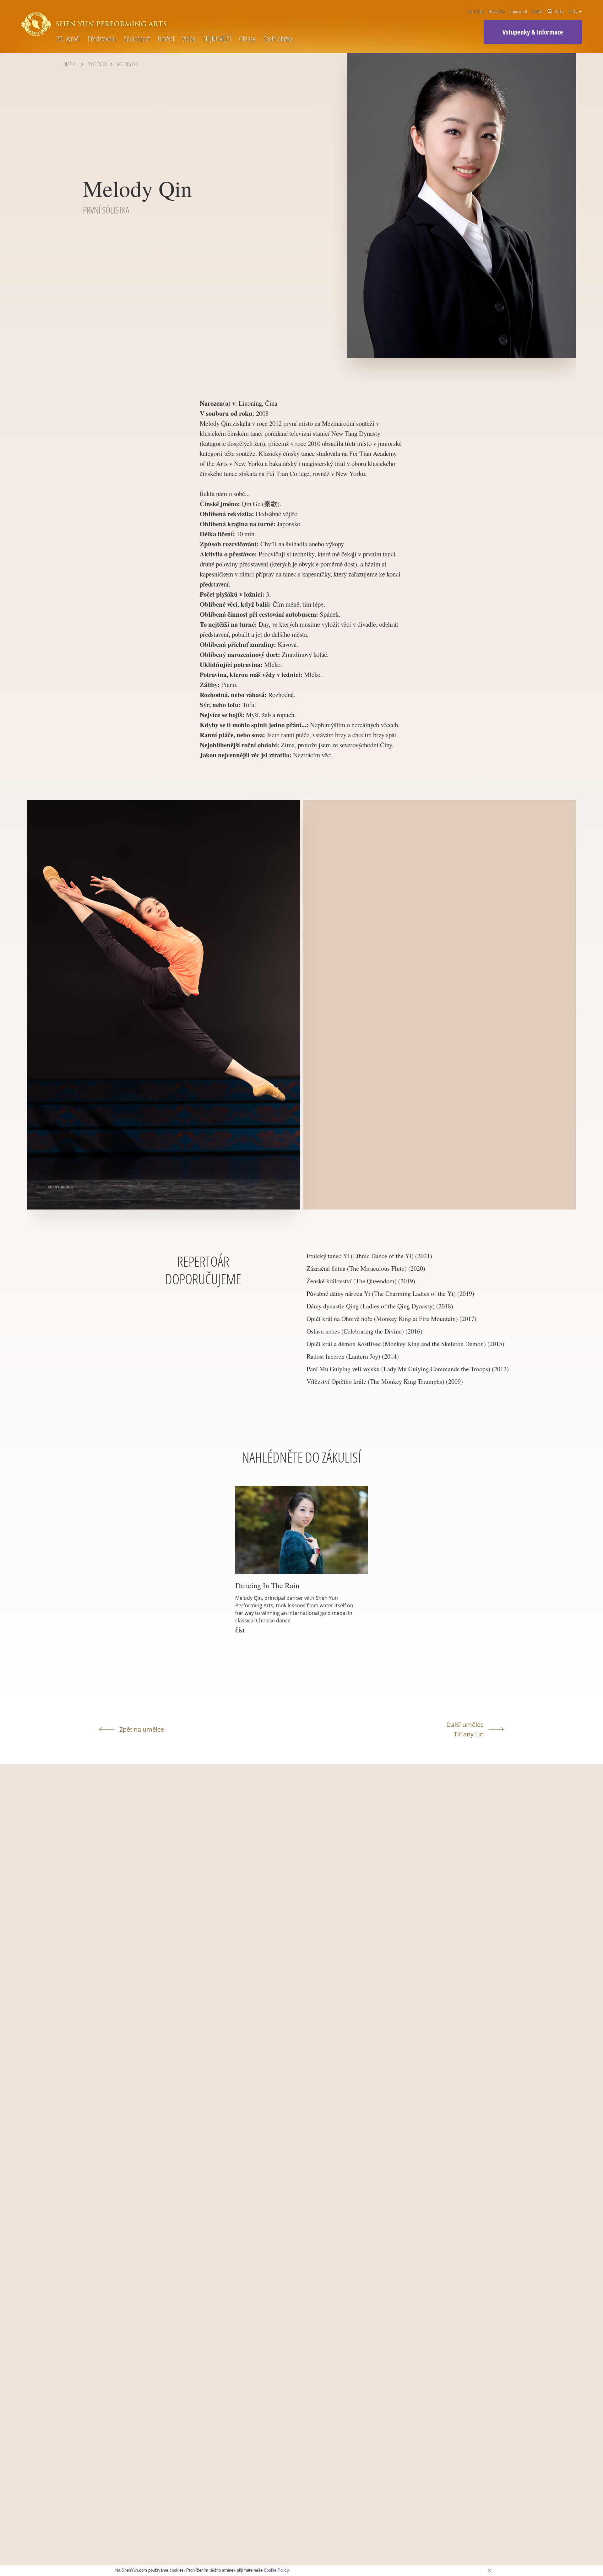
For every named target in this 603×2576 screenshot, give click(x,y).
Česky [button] (573, 12)
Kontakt (537, 12)
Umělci (166, 39)
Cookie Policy (276, 2570)
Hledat (559, 12)
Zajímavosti (518, 12)
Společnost (137, 39)
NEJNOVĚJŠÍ (217, 39)
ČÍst (240, 1631)
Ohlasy (247, 39)
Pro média (476, 12)
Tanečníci (97, 64)
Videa (189, 39)
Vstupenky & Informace (533, 32)
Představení (102, 39)
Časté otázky (277, 39)
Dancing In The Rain (267, 1585)
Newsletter (497, 12)
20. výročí (68, 39)
